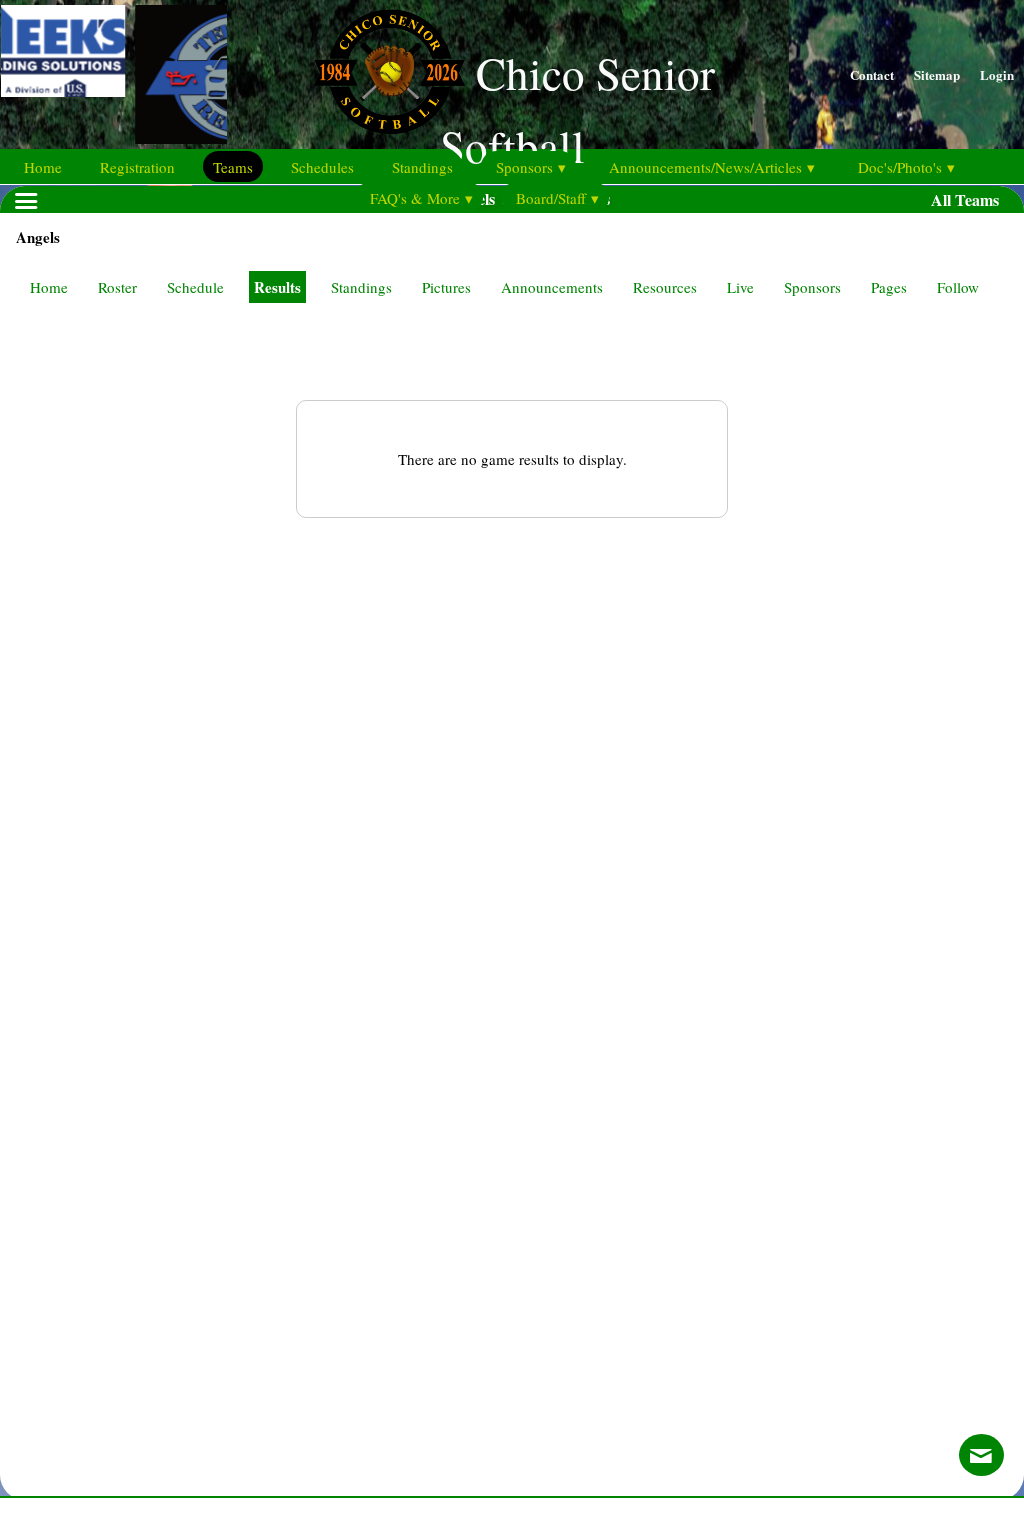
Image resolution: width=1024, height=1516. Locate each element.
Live (740, 287)
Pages (889, 287)
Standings (361, 287)
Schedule (195, 287)
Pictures (446, 287)
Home (49, 287)
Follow (958, 287)
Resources (665, 287)
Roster (117, 287)
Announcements (552, 287)
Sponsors (812, 287)
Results (277, 287)
